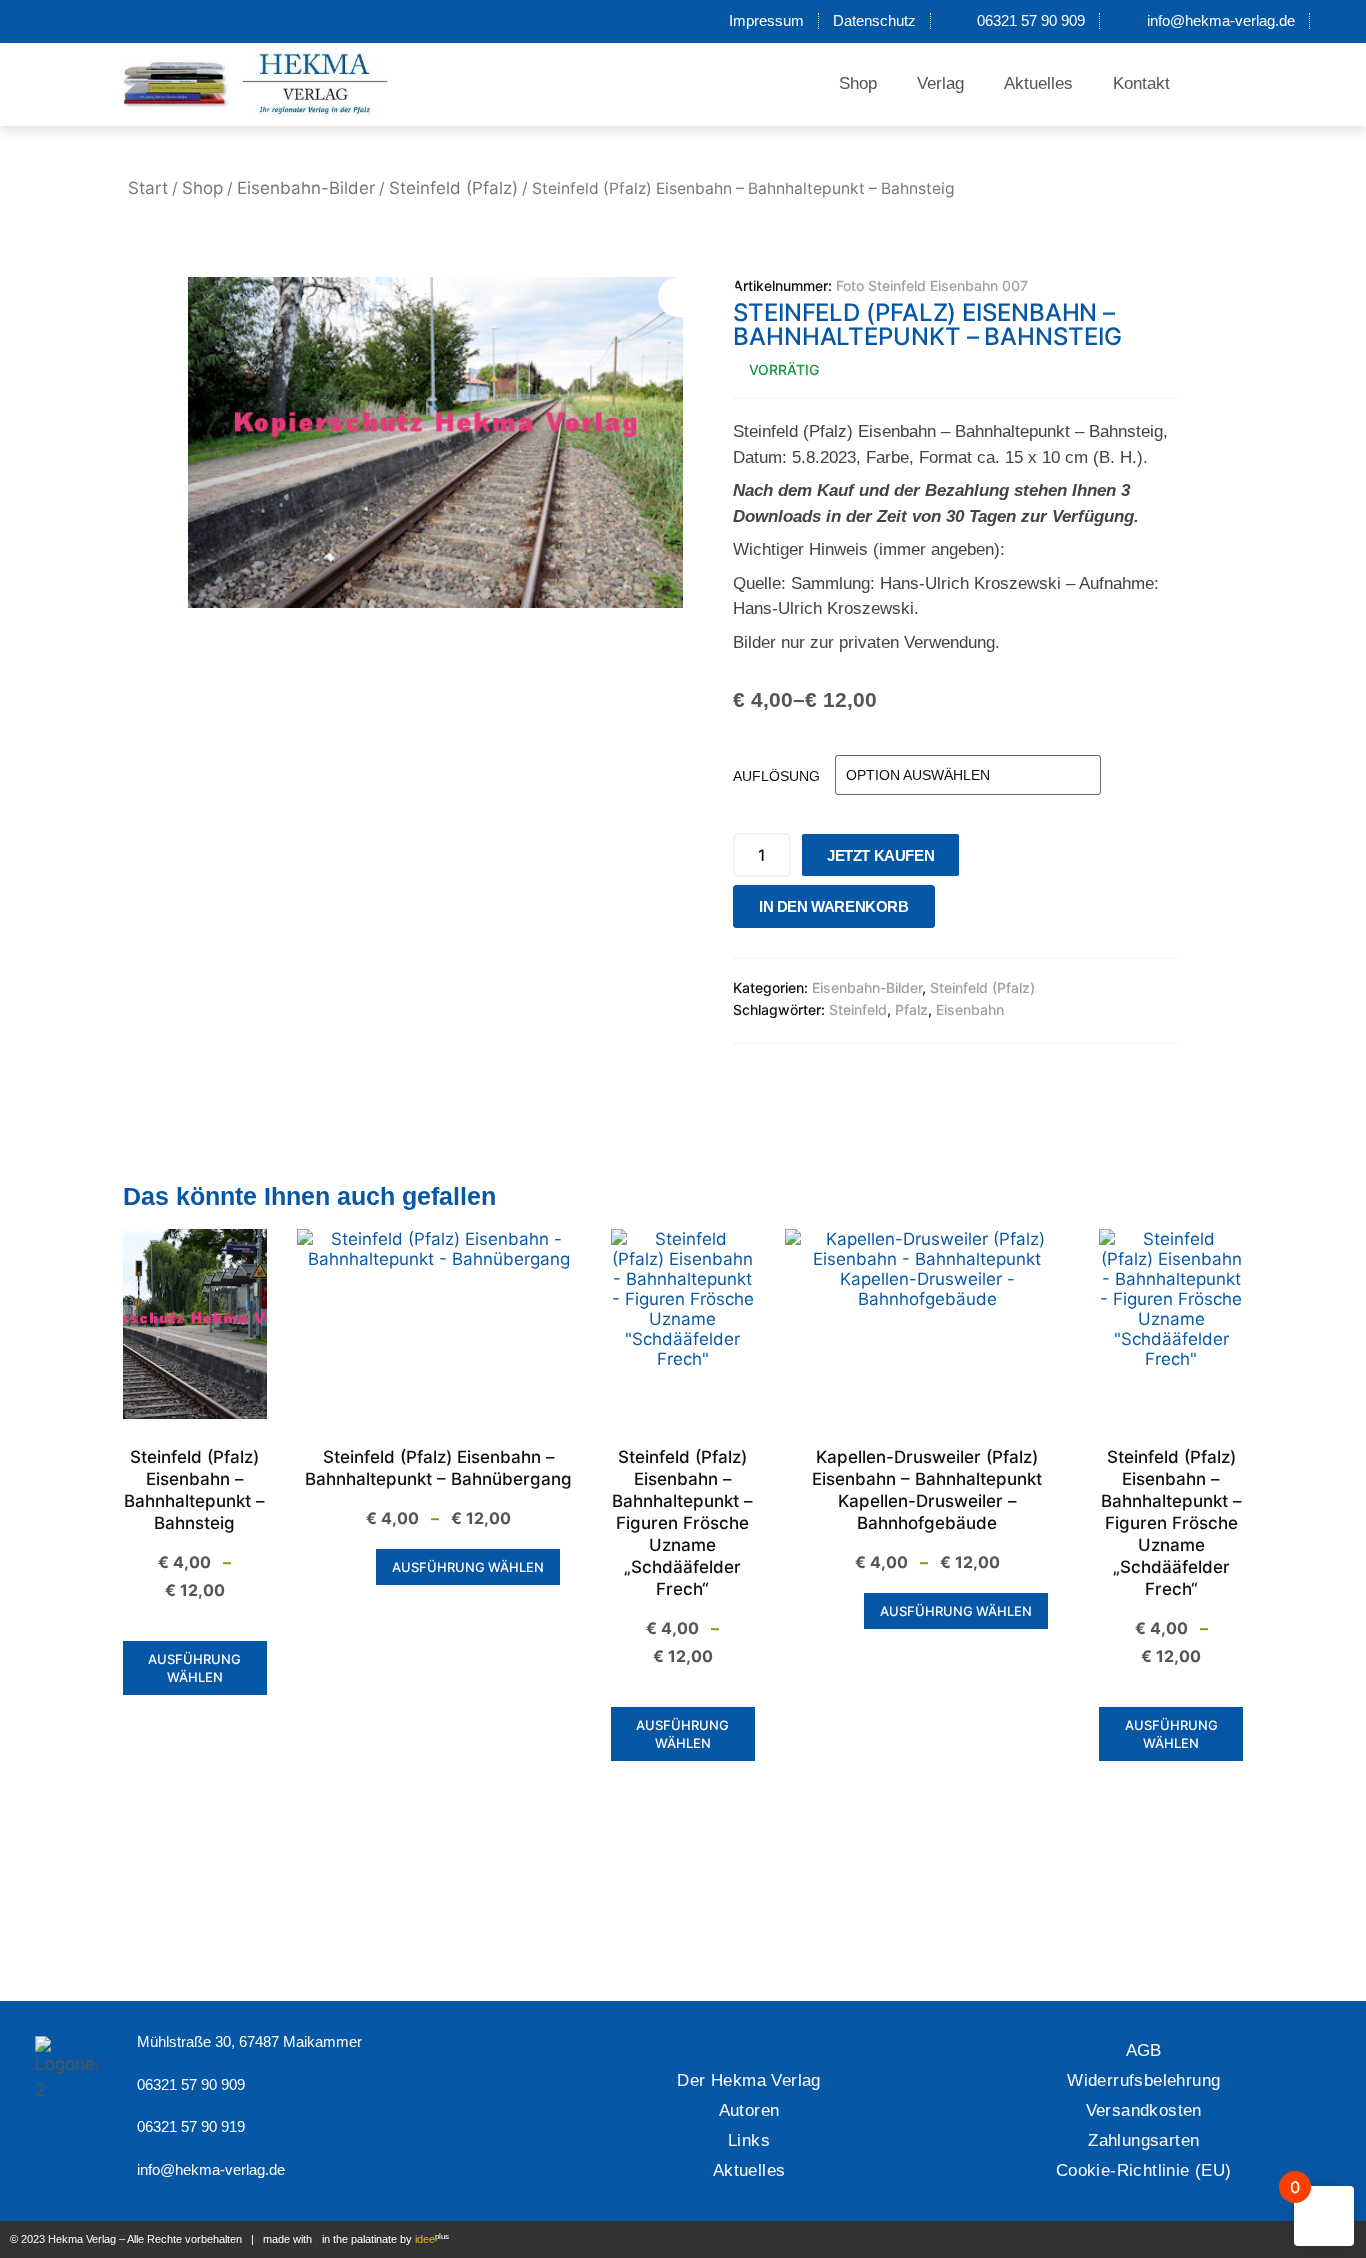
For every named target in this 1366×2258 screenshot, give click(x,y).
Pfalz (911, 1009)
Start (148, 188)
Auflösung (776, 776)
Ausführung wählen (194, 1668)
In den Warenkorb (834, 906)
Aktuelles (1038, 83)
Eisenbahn (970, 1009)
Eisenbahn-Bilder (306, 188)
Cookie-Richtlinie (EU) (1144, 2170)
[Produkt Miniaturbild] (698, 297)
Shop (858, 83)
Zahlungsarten (1143, 2140)
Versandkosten (1144, 2110)
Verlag (940, 83)
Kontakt (1141, 83)
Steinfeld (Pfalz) (453, 188)
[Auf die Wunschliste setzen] (956, 911)
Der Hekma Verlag (748, 2080)
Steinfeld (858, 1009)
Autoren (749, 2110)
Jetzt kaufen (880, 855)
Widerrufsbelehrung (1143, 2080)
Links (749, 2140)
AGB (1144, 2050)
